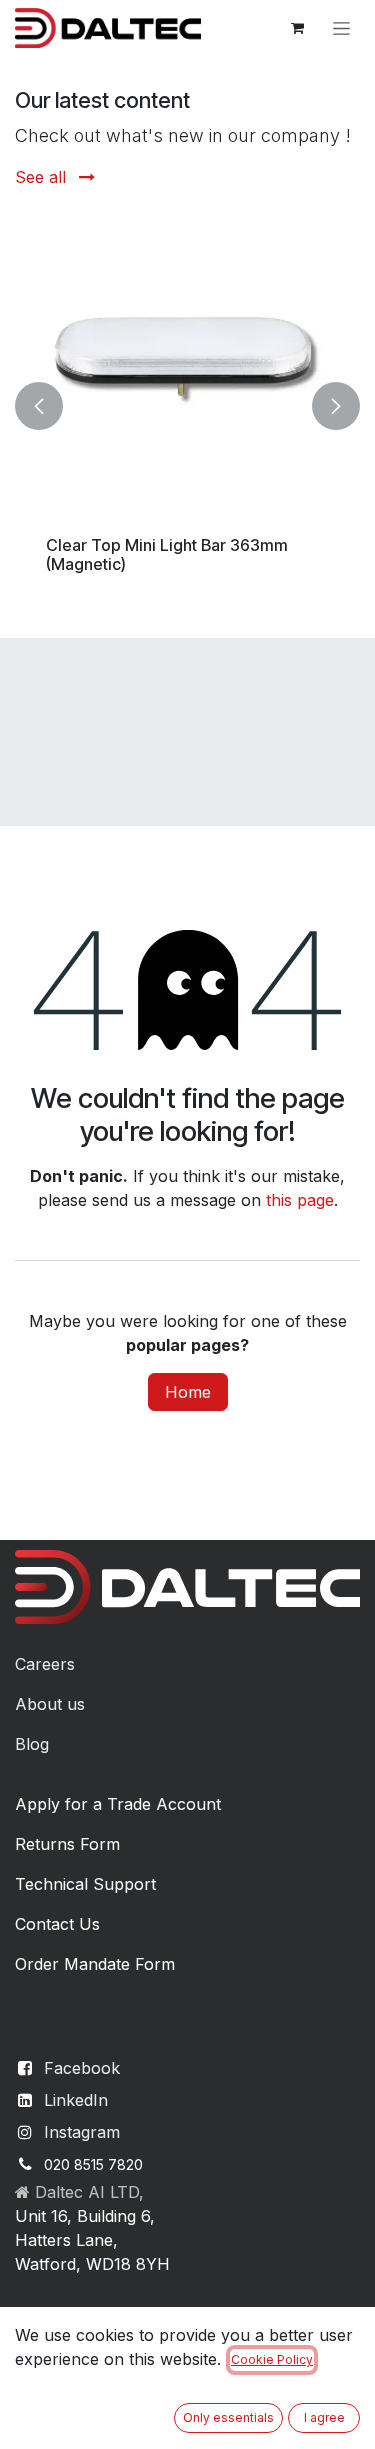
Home (188, 1392)
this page (300, 1200)
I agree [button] (324, 2417)
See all (43, 177)
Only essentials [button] (228, 2417)
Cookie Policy (272, 2359)
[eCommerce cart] (297, 28)
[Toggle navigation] (341, 28)
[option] (187, 405)
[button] (39, 405)
